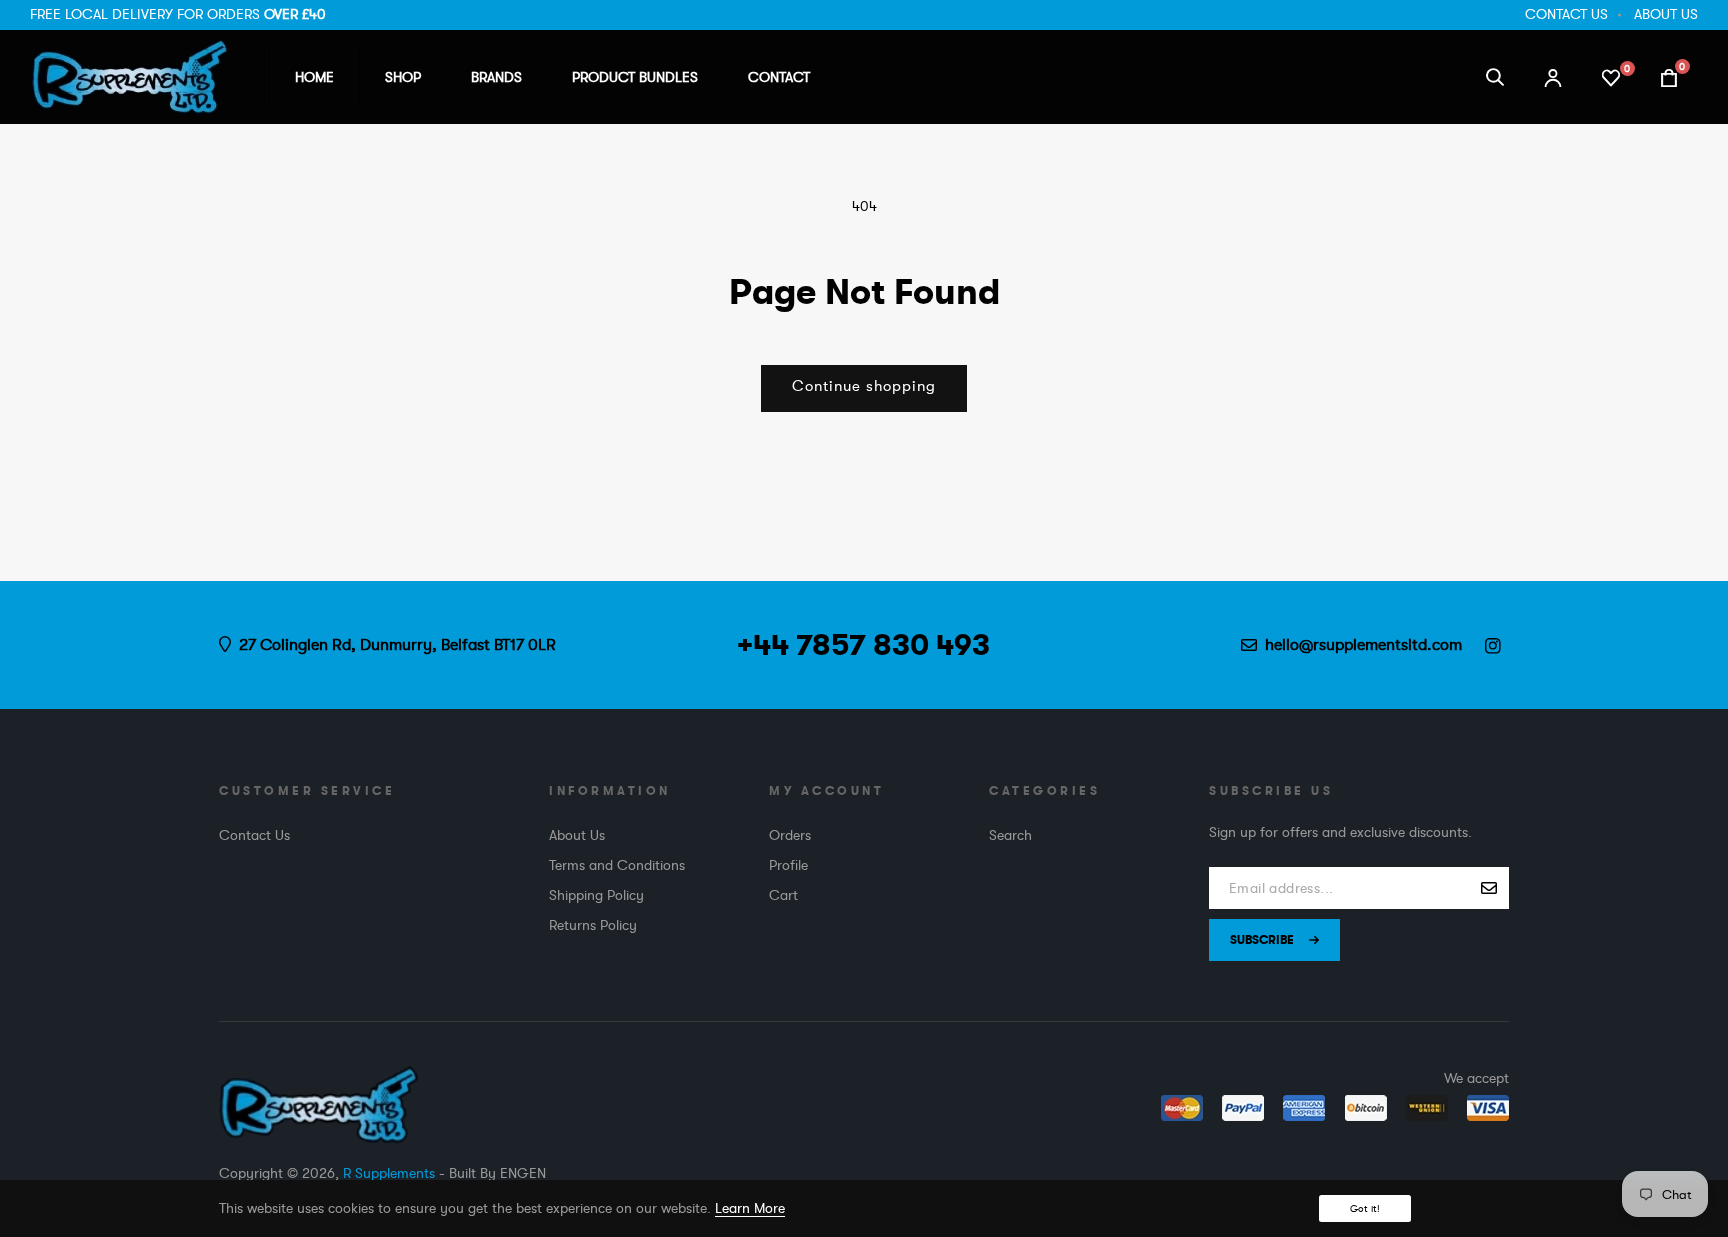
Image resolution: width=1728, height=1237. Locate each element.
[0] (1611, 76)
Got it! (1365, 1208)
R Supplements (389, 1173)
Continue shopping (864, 386)
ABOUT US (1666, 14)
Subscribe (1262, 940)
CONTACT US (1566, 14)
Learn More (750, 1208)
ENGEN (523, 1173)
